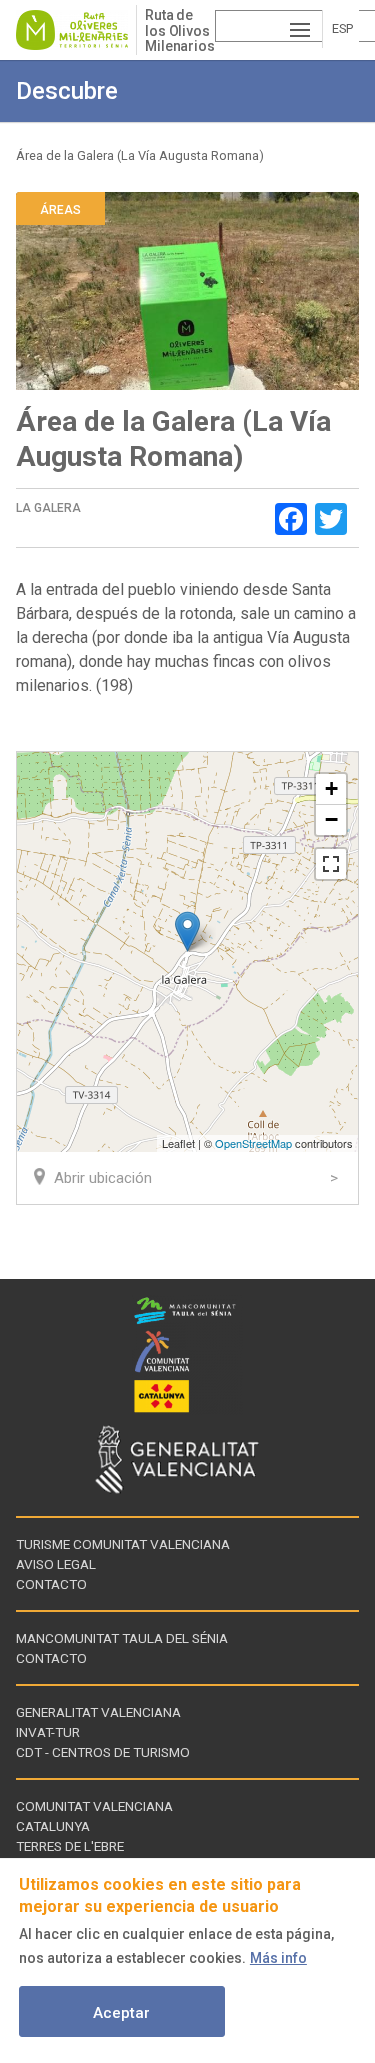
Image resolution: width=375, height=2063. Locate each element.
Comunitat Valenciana (94, 1806)
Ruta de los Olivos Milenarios (180, 30)
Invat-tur (48, 1732)
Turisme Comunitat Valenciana (123, 1544)
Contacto (51, 1584)
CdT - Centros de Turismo (103, 1752)
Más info (278, 1958)
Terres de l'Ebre (70, 1846)
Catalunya (53, 1826)
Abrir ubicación (103, 1178)
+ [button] (331, 788)
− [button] (331, 819)
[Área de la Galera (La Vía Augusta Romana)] (187, 931)
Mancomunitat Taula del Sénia (122, 1638)
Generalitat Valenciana (98, 1712)
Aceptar (121, 2013)
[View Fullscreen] (331, 864)
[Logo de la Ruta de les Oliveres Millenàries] (76, 30)
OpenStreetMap (253, 1143)
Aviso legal (56, 1564)
